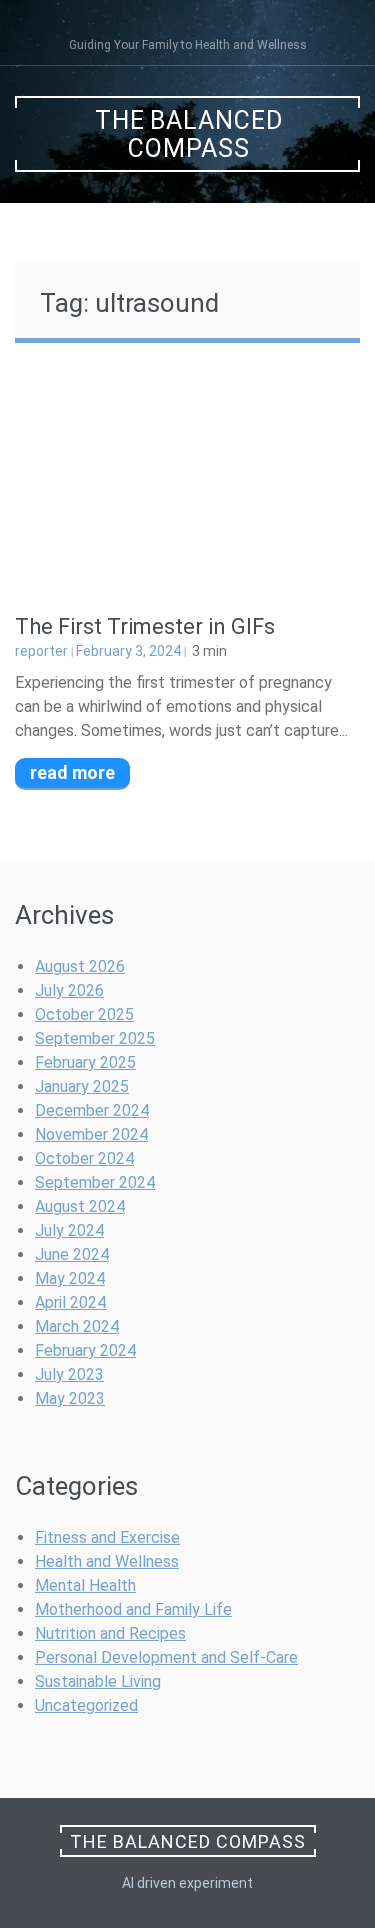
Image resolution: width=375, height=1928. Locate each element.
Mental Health (85, 1585)
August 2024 (80, 1206)
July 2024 (69, 1230)
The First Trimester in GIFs (145, 626)
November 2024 (91, 1134)
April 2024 (70, 1302)
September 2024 (95, 1182)
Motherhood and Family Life (133, 1609)
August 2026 (80, 966)
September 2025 (95, 1038)
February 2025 (85, 1062)
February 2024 (85, 1350)
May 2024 (70, 1278)
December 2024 (92, 1110)
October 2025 (84, 1014)
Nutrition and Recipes (110, 1633)
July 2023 (69, 1374)
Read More (72, 772)
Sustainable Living (98, 1681)
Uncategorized (86, 1705)
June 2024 (72, 1254)
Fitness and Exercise (107, 1537)
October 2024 (84, 1158)
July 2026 (69, 990)
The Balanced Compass (189, 134)
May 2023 (70, 1398)
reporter (41, 651)
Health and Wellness (107, 1561)
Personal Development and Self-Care (166, 1657)
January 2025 (82, 1086)
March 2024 (77, 1326)
